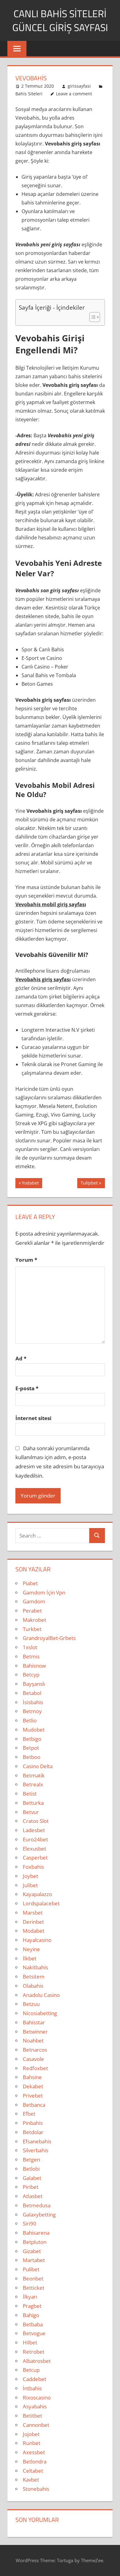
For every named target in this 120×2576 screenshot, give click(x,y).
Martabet (34, 2260)
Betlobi (31, 2169)
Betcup (31, 2370)
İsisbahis (33, 1702)
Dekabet (33, 2086)
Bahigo (31, 2315)
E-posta (27, 1388)
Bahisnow (34, 1666)
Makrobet (34, 1620)
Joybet (30, 1876)
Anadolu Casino (41, 1995)
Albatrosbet (37, 2361)
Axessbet (34, 2452)
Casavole (33, 2059)
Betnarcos (35, 2050)
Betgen (31, 2159)
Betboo (32, 1757)
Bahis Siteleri (29, 94)
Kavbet (31, 2480)
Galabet (32, 2178)
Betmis (31, 1656)
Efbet (29, 2114)
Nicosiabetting (40, 2013)
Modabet (34, 1931)
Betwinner (35, 2032)
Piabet (30, 1583)
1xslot (30, 1647)
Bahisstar (34, 2022)
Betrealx (33, 1784)
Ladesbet (34, 1830)
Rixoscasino (37, 2397)
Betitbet (32, 2416)
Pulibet (31, 2269)
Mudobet (34, 1730)
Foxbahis (33, 1867)
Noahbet (33, 2040)
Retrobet (34, 2352)
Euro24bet (35, 1839)
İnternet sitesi (33, 1418)
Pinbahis (33, 2123)
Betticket (34, 2288)
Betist (30, 1794)
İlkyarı (30, 2297)
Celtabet (33, 2471)
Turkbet (32, 1629)
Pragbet (32, 2306)
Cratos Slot (36, 1821)
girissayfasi (79, 86)
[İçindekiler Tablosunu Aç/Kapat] (92, 317)
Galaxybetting (39, 2215)
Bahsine (32, 2077)
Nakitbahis (35, 1967)
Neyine (31, 1949)
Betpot (31, 1748)
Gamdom (34, 1601)
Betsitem (34, 1977)
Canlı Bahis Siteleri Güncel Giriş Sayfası (60, 20)
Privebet (33, 2096)
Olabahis (33, 1986)
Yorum (26, 1260)
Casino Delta (38, 1766)
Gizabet (32, 2251)
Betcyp (31, 1675)
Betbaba (33, 2324)
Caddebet (34, 2379)
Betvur (31, 1812)
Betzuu (31, 2004)
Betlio (30, 1720)
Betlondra (35, 2461)
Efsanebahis (37, 2141)
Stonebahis (36, 2489)
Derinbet (33, 1922)
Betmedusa (37, 2205)
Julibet (30, 1885)
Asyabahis (35, 2406)
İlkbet (30, 1958)
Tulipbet (89, 1184)
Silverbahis (36, 2150)
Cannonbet (36, 2425)
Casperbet (35, 1858)
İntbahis (32, 2388)
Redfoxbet (35, 2068)
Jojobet (31, 2434)
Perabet (32, 1611)
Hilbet (30, 2342)
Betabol (32, 1693)
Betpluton (35, 2242)
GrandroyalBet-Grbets (49, 1638)
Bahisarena (36, 2233)
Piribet (31, 2187)
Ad (21, 1358)
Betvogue (34, 2333)
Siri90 (30, 2223)
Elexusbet (34, 1849)
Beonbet (33, 2278)
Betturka (33, 1803)
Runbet (32, 2443)
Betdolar (33, 2132)
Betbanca (34, 2105)
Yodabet (30, 1184)
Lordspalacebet (41, 1903)
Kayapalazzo (37, 1894)
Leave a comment (74, 94)
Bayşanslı (34, 1684)
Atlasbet (33, 2196)
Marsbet (33, 1913)
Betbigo (32, 1739)
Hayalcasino (37, 1940)
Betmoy (32, 1711)
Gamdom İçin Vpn (44, 1592)
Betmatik (34, 1775)
